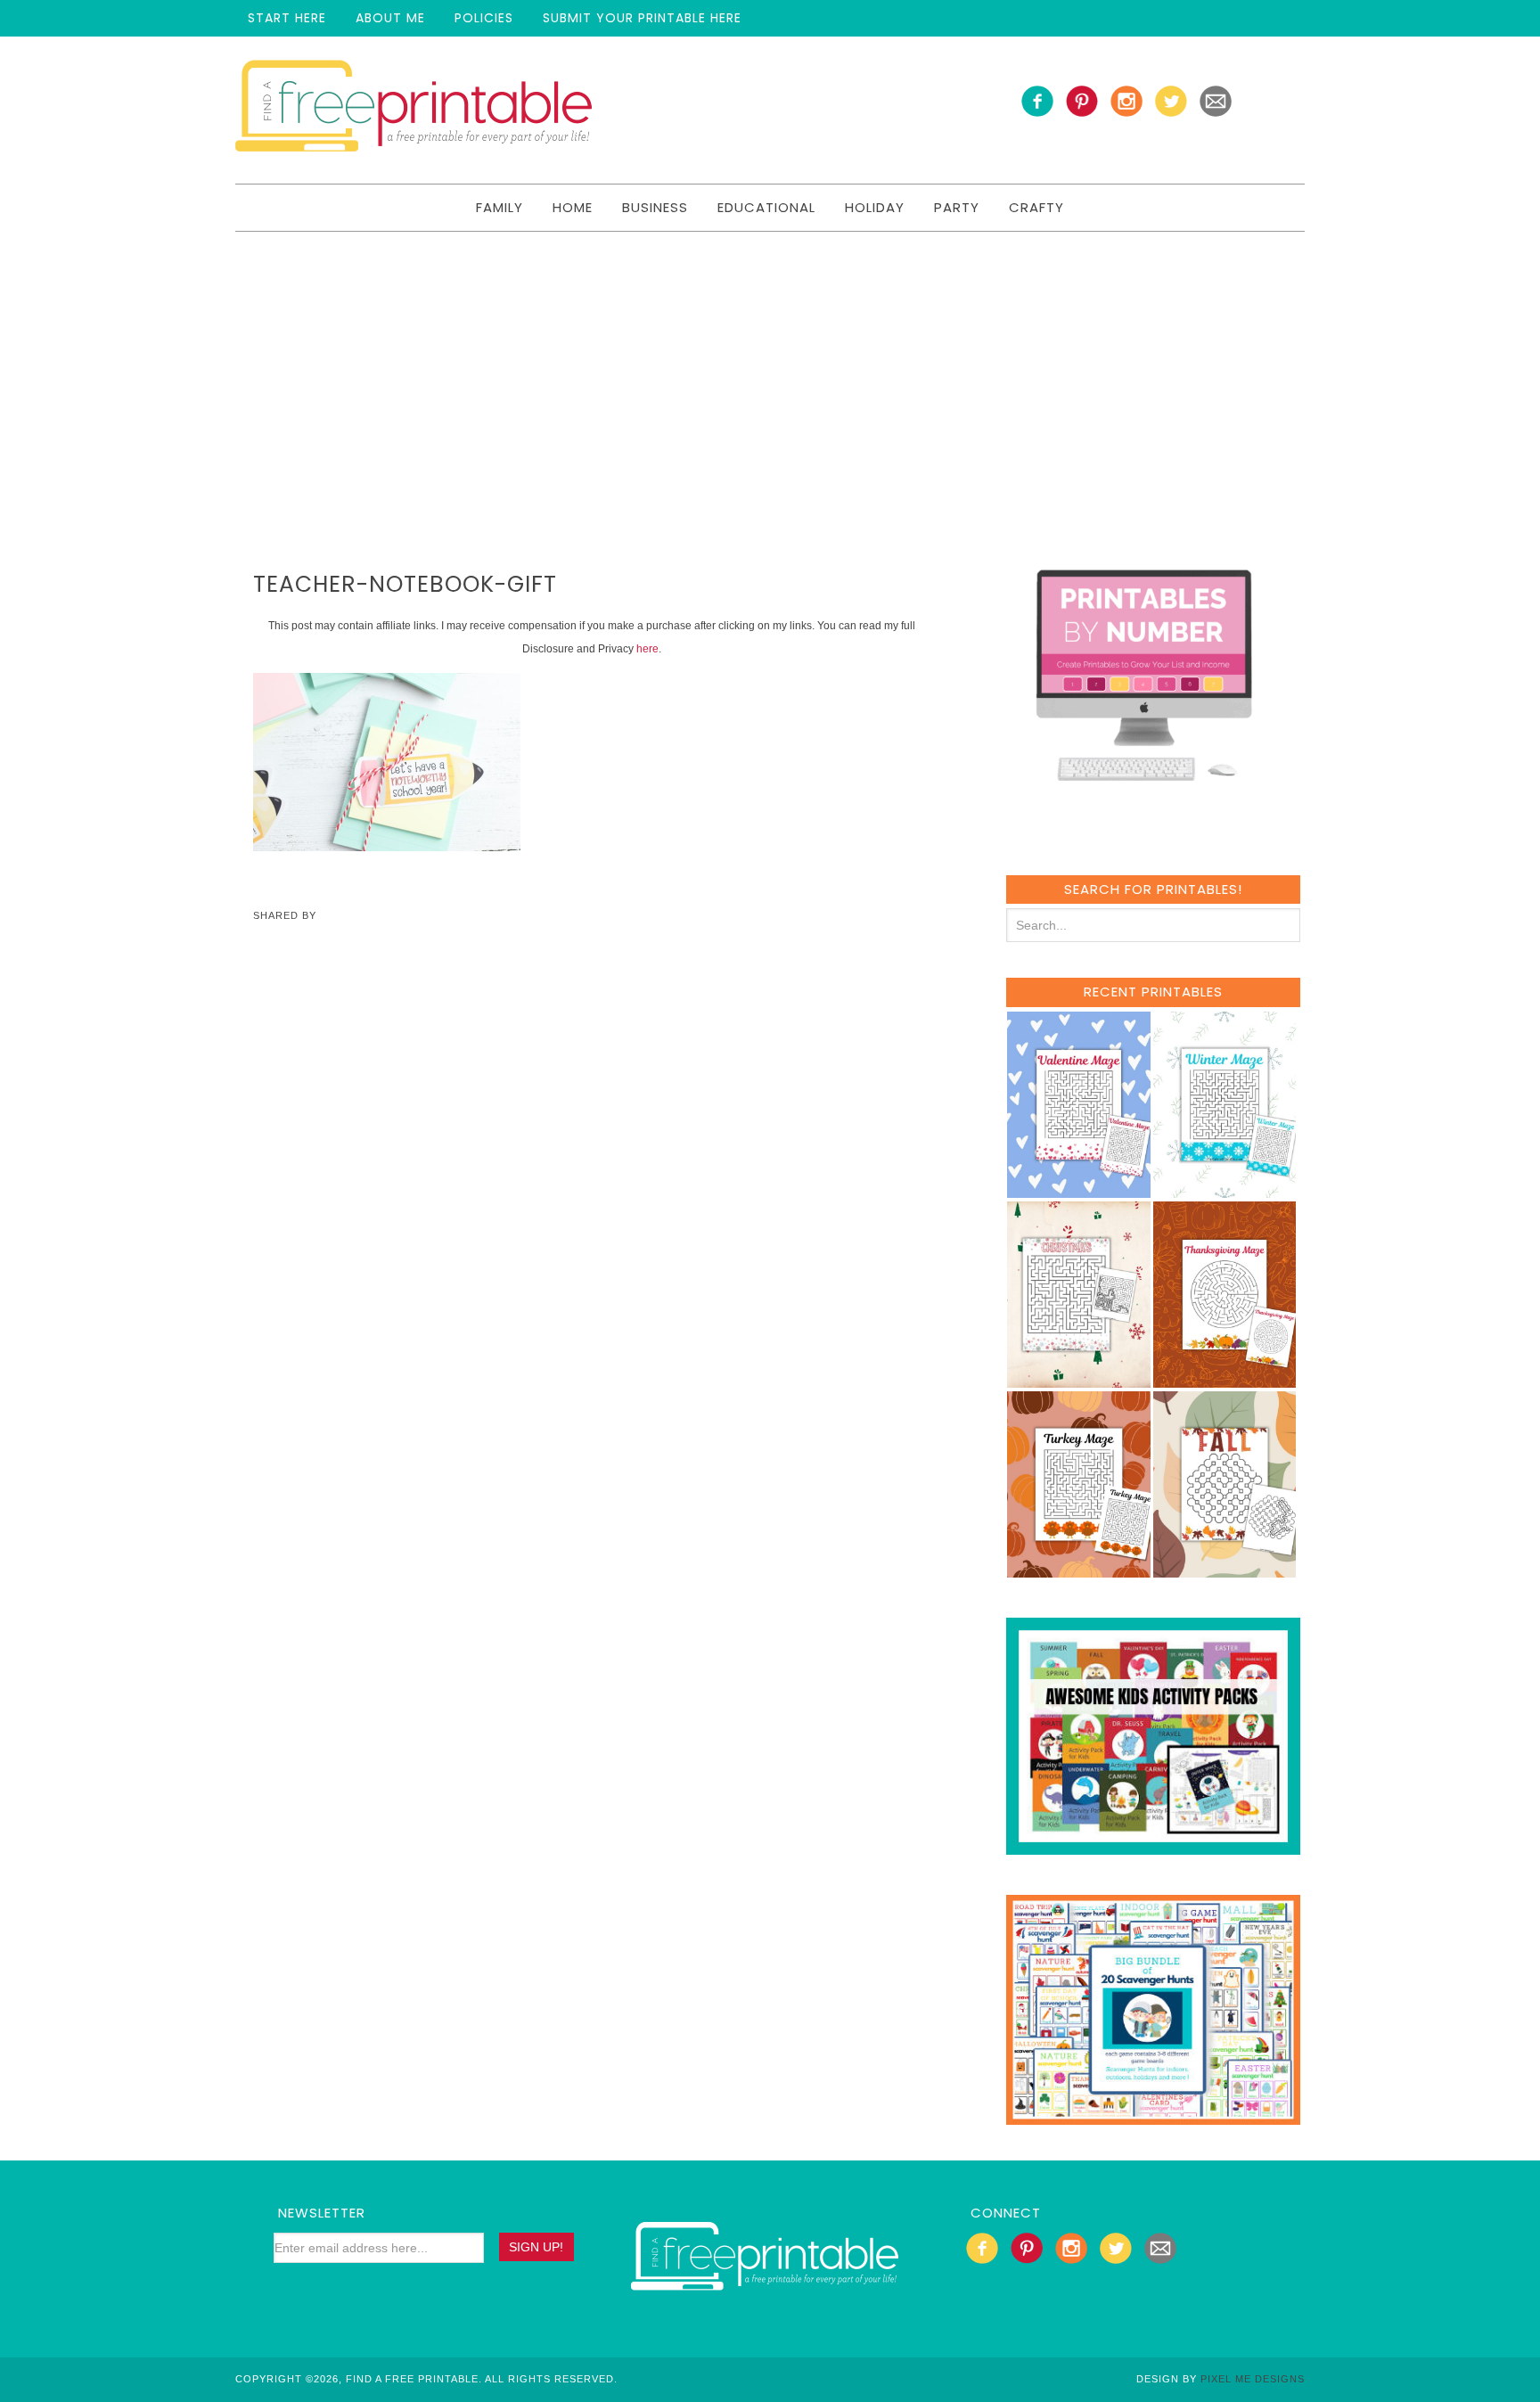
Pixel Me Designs (1253, 2379)
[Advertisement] (770, 365)
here (647, 649)
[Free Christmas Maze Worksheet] (1079, 1379)
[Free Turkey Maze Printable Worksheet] (1079, 1569)
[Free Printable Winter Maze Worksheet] (1225, 1189)
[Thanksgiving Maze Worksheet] (1225, 1379)
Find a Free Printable (414, 110)
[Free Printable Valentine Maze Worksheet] (1079, 1189)
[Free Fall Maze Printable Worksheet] (1225, 1569)
